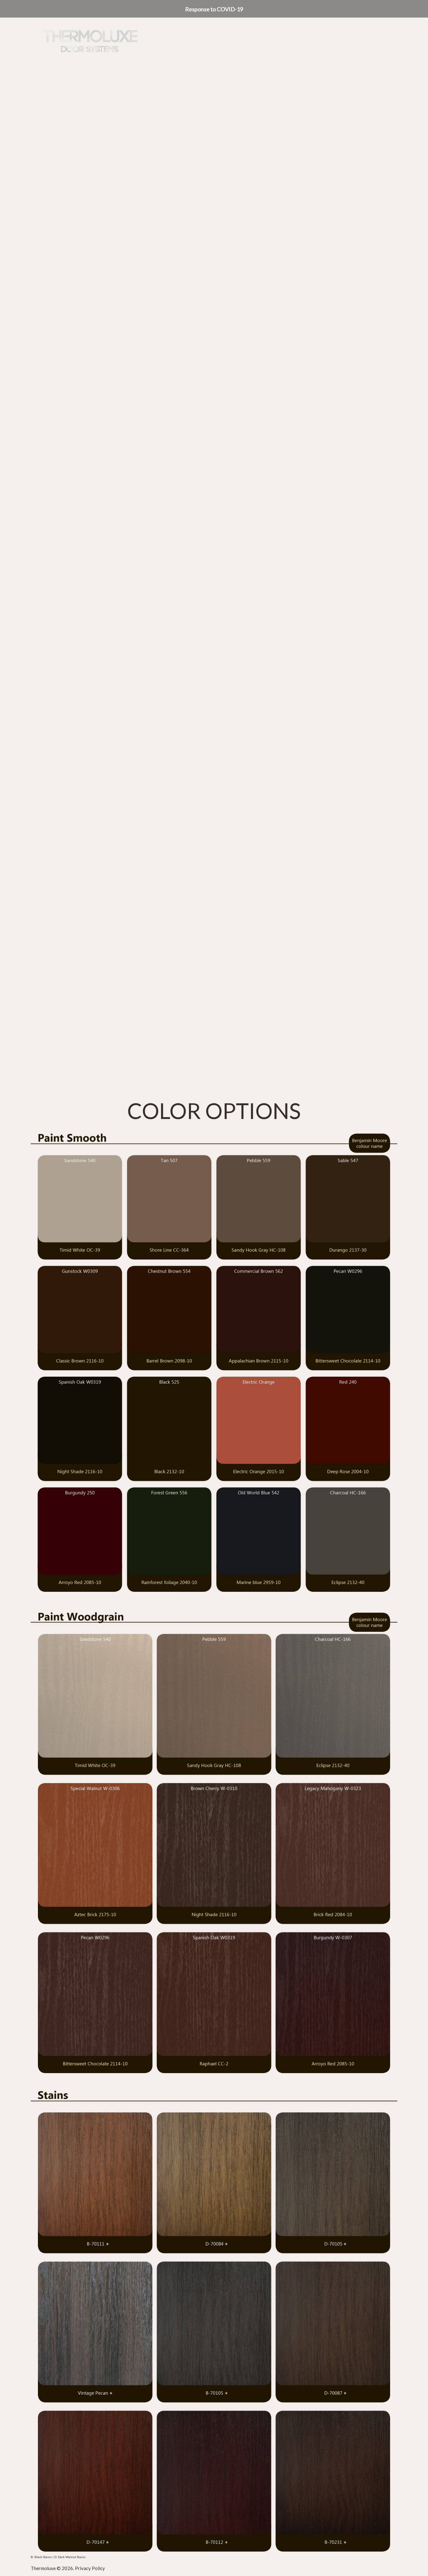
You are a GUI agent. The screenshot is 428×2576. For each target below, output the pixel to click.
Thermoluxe (43, 2568)
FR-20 (289, 694)
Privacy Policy (90, 2568)
